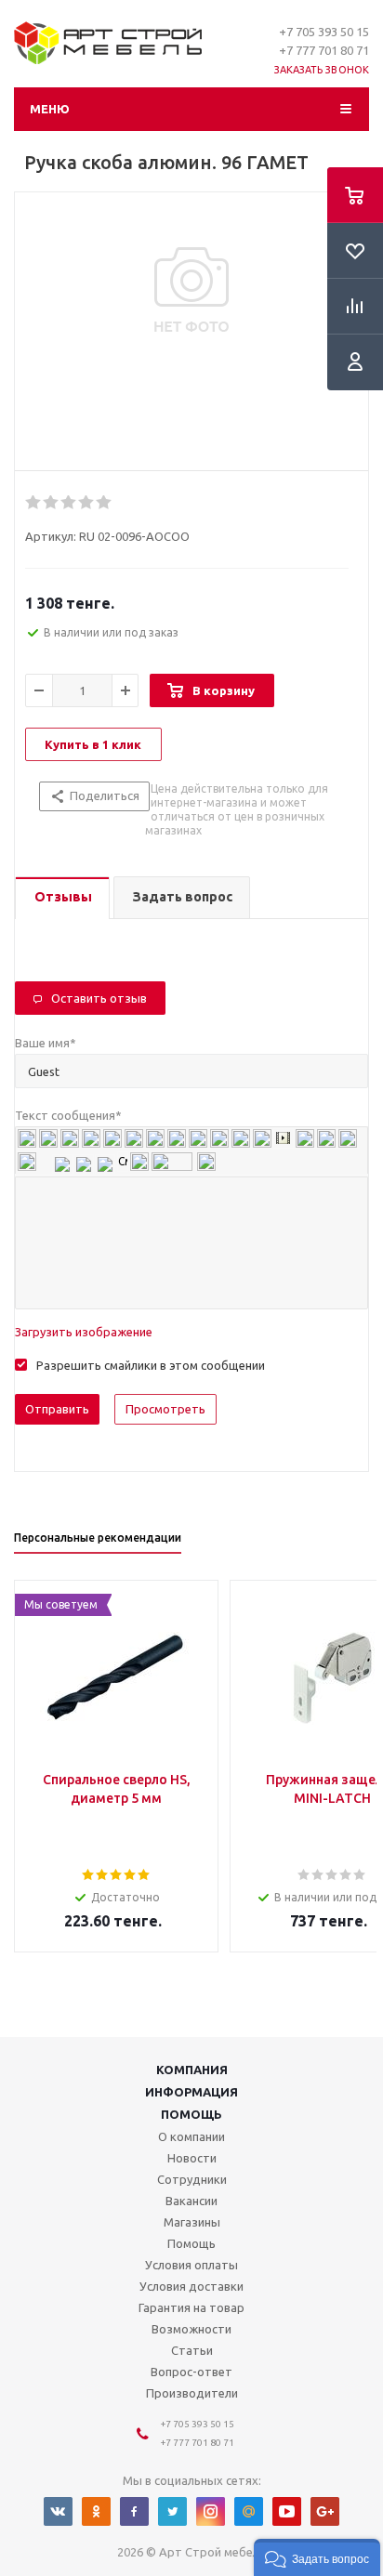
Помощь (191, 2114)
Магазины (192, 2222)
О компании (191, 2136)
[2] (52, 503)
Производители (192, 2393)
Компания (192, 2070)
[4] (87, 503)
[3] (69, 503)
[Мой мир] (249, 2511)
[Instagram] (211, 2511)
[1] (34, 503)
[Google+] (325, 2511)
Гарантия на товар (191, 2307)
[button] (317, 2557)
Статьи (192, 2350)
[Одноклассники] (96, 2511)
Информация (191, 2092)
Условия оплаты (191, 2265)
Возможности (191, 2329)
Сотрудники (192, 2179)
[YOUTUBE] (287, 2511)
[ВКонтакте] (58, 2511)
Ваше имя (46, 1043)
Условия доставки (191, 2286)
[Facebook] (134, 2511)
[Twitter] (172, 2511)
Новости (192, 2158)
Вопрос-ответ (191, 2372)
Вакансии (191, 2201)
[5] (105, 503)
